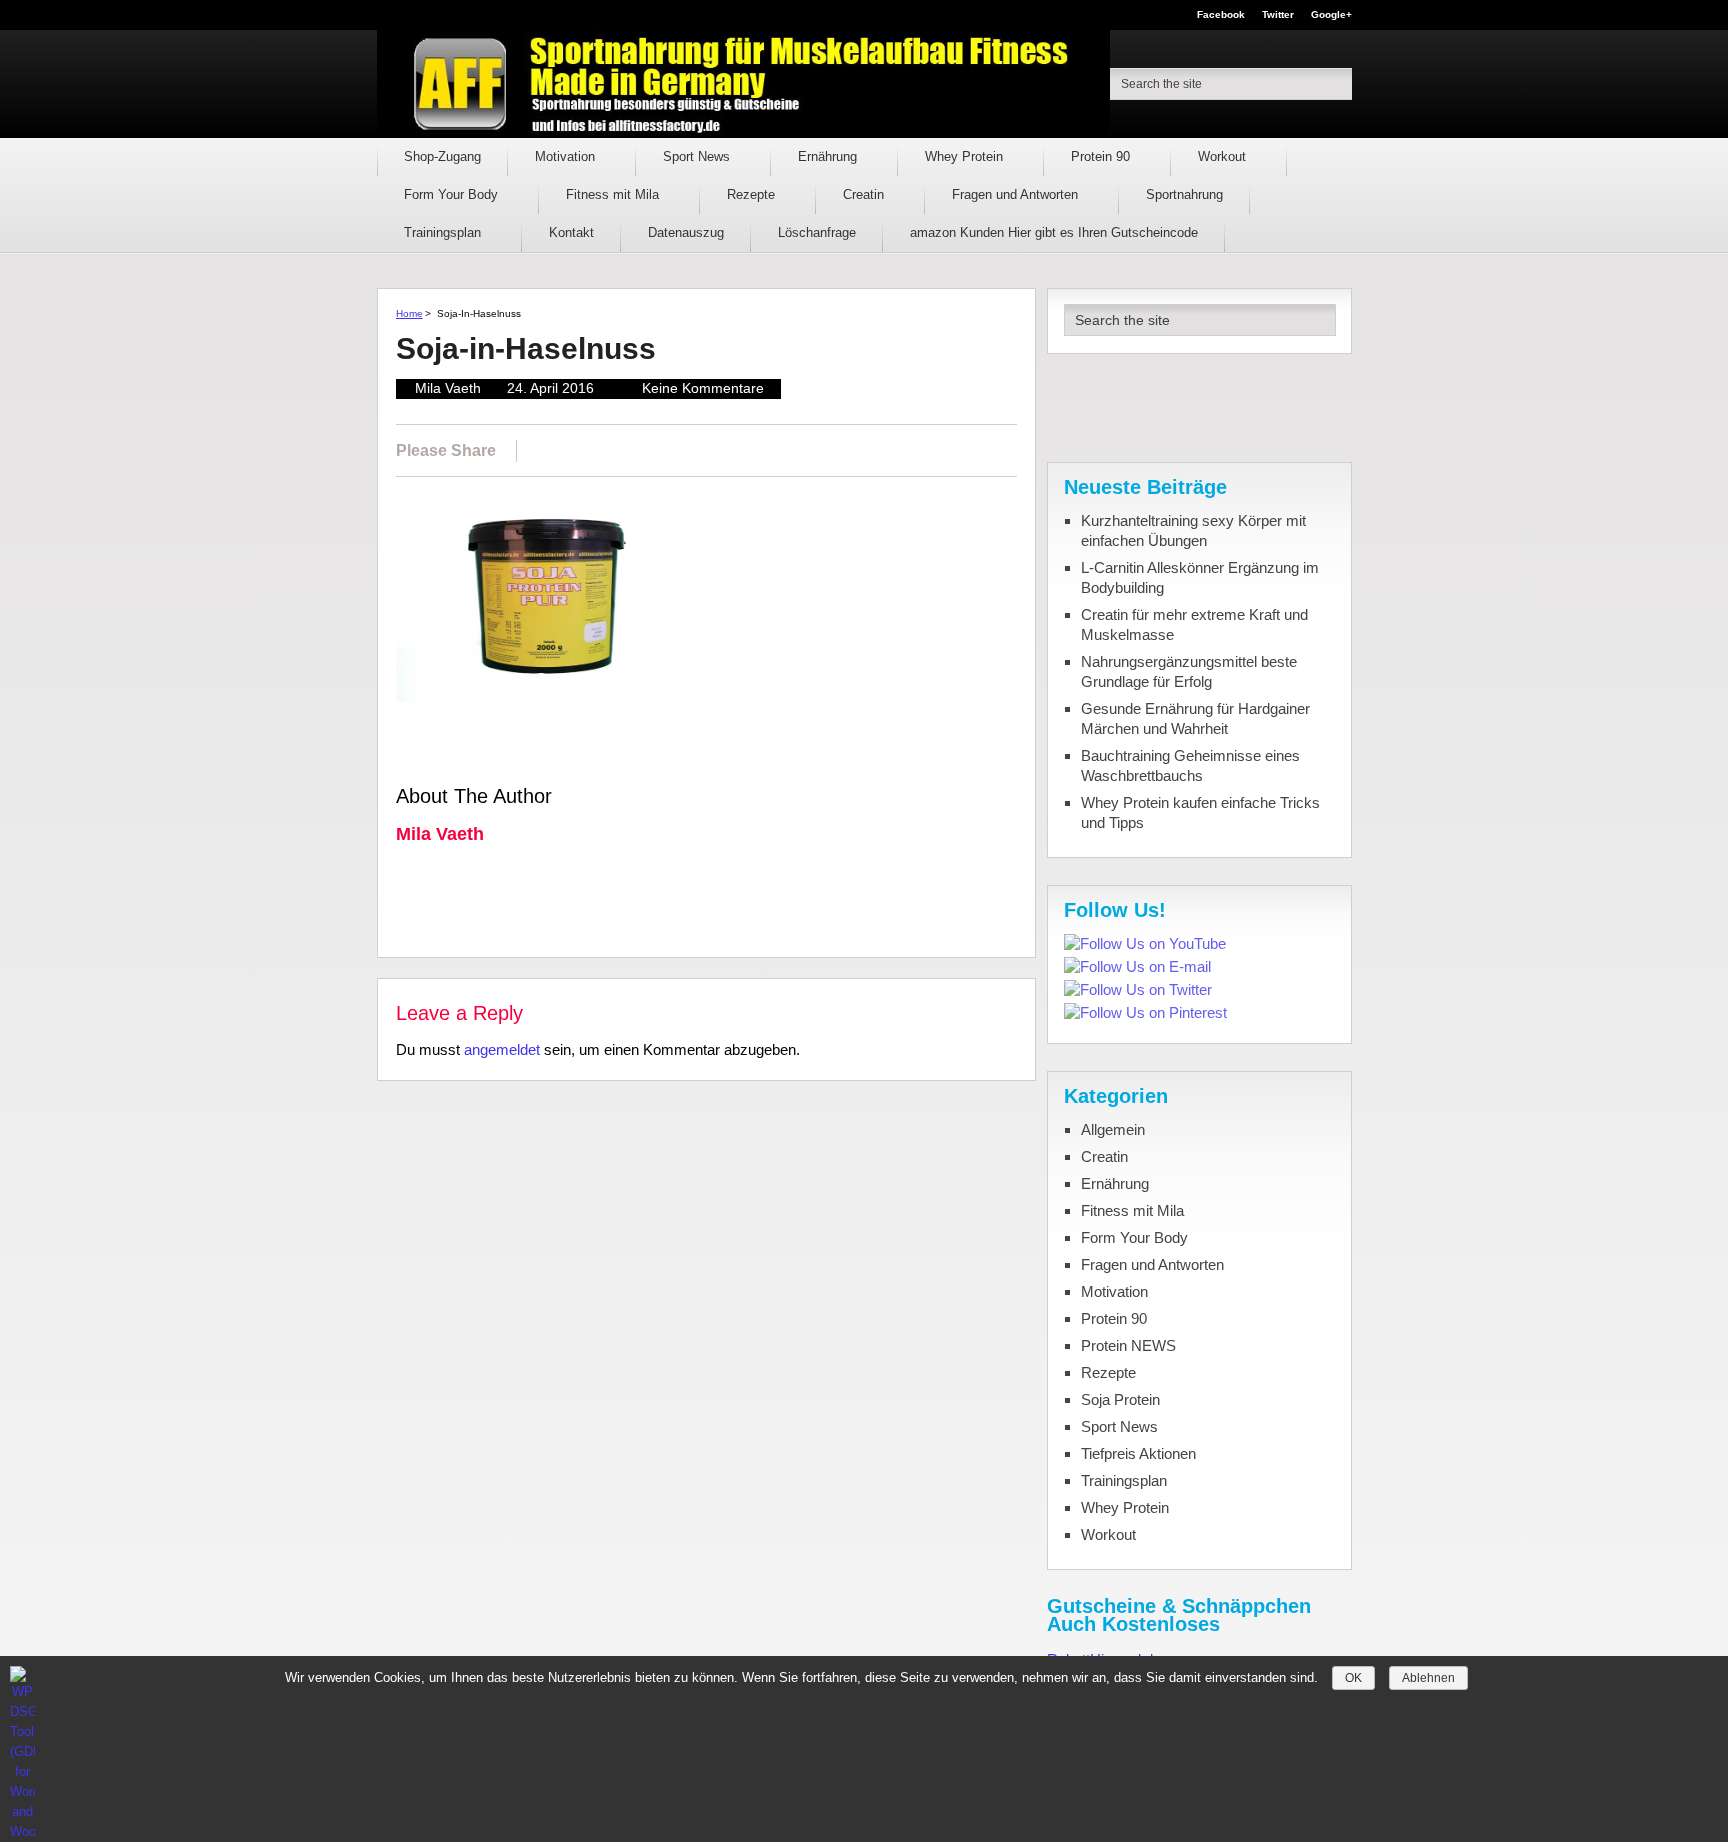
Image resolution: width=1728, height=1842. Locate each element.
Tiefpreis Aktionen (1138, 1453)
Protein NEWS (1128, 1345)
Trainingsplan (444, 232)
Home (409, 313)
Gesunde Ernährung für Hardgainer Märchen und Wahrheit (1195, 718)
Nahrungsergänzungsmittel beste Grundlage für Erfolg (1189, 671)
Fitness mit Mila (614, 194)
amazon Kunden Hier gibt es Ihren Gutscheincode (1054, 232)
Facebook (1221, 15)
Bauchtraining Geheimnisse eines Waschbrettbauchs (1190, 765)
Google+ (1331, 15)
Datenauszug (686, 232)
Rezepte (753, 194)
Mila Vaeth (448, 388)
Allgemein (1113, 1129)
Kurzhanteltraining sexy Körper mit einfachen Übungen (1193, 530)
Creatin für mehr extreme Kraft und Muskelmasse (1194, 624)
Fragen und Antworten (1017, 194)
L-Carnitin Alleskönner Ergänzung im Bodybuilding (1200, 577)
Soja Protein (1120, 1399)
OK (1353, 1678)
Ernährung (829, 156)
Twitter (1278, 15)
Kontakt (571, 232)
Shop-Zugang (442, 156)
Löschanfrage (817, 232)
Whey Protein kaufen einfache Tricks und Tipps (1200, 812)
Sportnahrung (1184, 194)
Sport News (698, 156)
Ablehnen (1428, 1678)
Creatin (865, 194)
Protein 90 (1102, 156)
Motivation (567, 156)
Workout (1224, 156)
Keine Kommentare (703, 388)
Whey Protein (966, 156)
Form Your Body (453, 194)
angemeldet (502, 1049)
